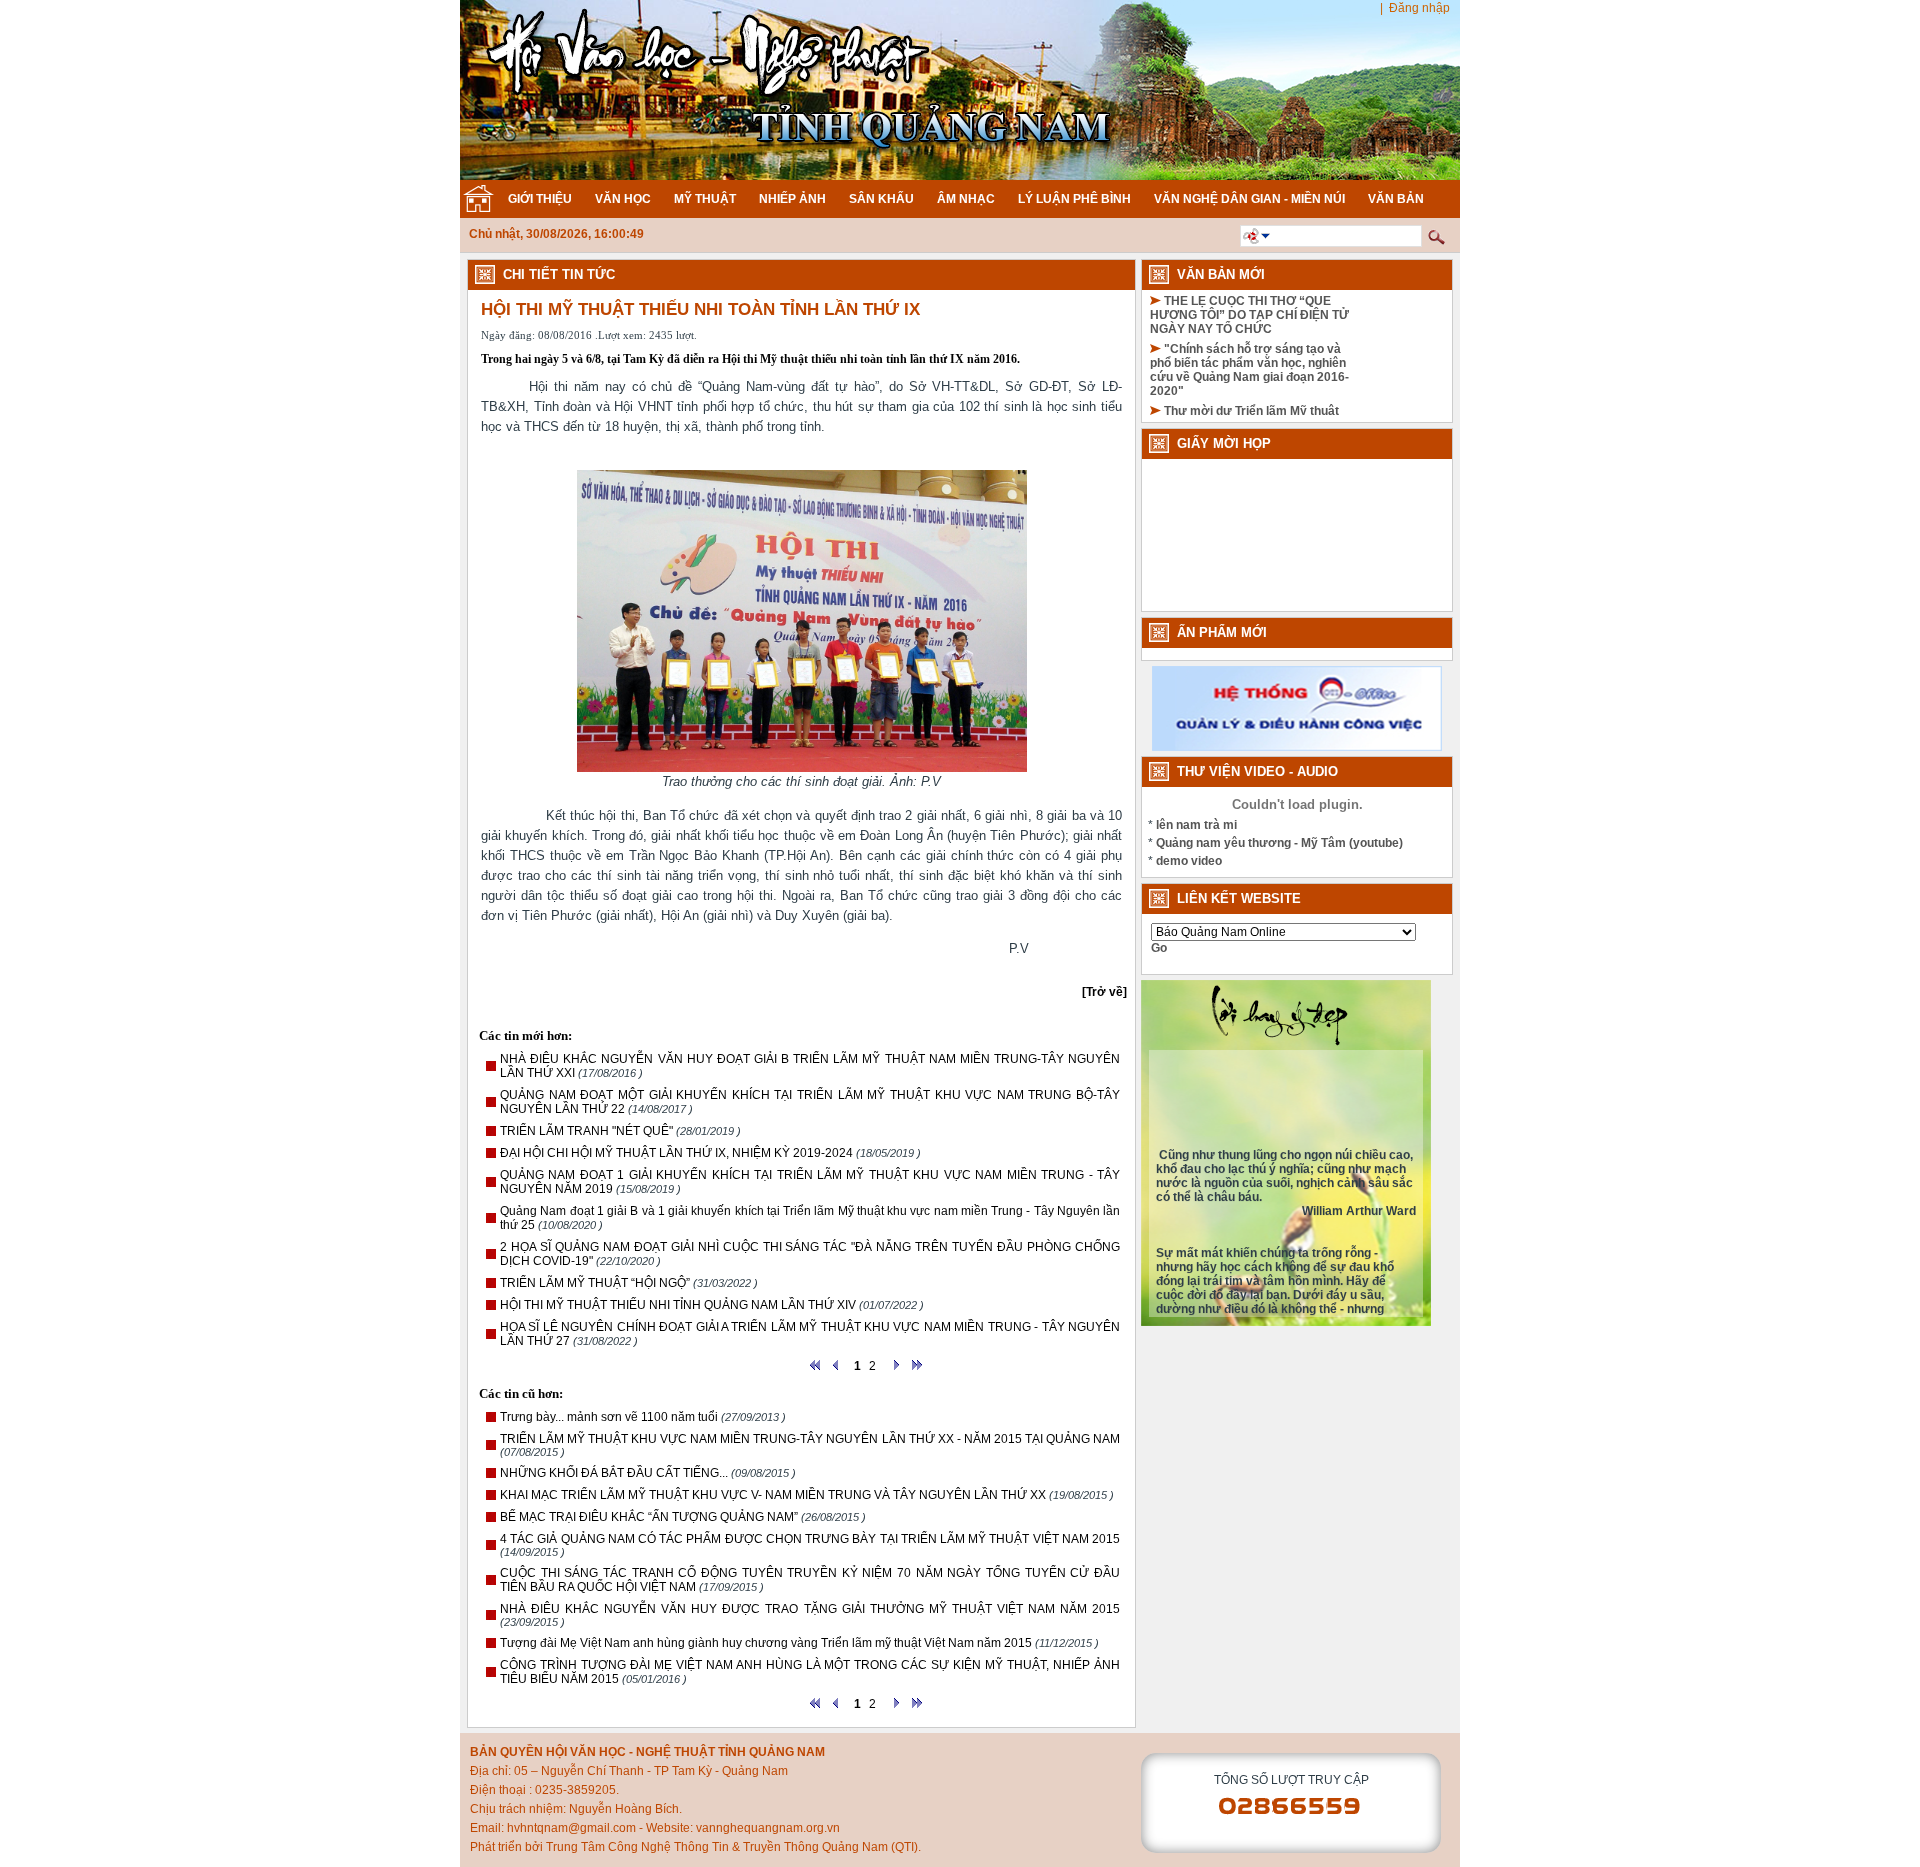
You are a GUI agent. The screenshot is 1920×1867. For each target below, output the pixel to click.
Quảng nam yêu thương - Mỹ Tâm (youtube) (1279, 843)
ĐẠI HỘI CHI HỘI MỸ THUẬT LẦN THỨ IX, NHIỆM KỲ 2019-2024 (676, 1153)
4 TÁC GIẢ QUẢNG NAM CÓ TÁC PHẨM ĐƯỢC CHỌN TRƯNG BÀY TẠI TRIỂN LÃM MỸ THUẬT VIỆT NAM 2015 (810, 1539)
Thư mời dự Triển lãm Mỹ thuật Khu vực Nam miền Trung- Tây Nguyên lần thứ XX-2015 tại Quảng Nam (1247, 394)
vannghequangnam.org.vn (768, 1828)
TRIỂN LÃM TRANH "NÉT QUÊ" (586, 1131)
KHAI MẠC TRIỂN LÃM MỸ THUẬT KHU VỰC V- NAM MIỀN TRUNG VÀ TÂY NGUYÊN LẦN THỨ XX (773, 1495)
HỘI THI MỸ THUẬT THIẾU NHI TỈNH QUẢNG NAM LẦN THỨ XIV (678, 1305)
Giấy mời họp (1224, 443)
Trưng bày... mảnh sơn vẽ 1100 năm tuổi (609, 1417)
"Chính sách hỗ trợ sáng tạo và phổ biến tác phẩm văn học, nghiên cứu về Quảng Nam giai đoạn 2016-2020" (1249, 332)
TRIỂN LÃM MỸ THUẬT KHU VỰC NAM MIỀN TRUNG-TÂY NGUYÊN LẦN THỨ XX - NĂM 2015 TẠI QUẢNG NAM (810, 1439)
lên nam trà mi (1196, 825)
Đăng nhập (1419, 8)
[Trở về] (1104, 992)
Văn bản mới (1221, 274)
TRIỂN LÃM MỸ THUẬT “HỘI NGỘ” (595, 1283)
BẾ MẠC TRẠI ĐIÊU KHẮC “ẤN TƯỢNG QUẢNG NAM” (649, 1517)
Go (1159, 948)
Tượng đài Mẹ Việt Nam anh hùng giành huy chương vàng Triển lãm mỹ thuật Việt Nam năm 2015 (766, 1643)
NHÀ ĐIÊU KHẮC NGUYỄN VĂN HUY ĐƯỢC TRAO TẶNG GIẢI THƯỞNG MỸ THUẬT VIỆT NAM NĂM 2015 (810, 1609)
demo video (1189, 861)
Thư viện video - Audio (1257, 771)
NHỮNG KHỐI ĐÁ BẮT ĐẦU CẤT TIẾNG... (614, 1473)
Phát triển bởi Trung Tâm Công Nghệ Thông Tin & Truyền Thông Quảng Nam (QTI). (695, 1847)
